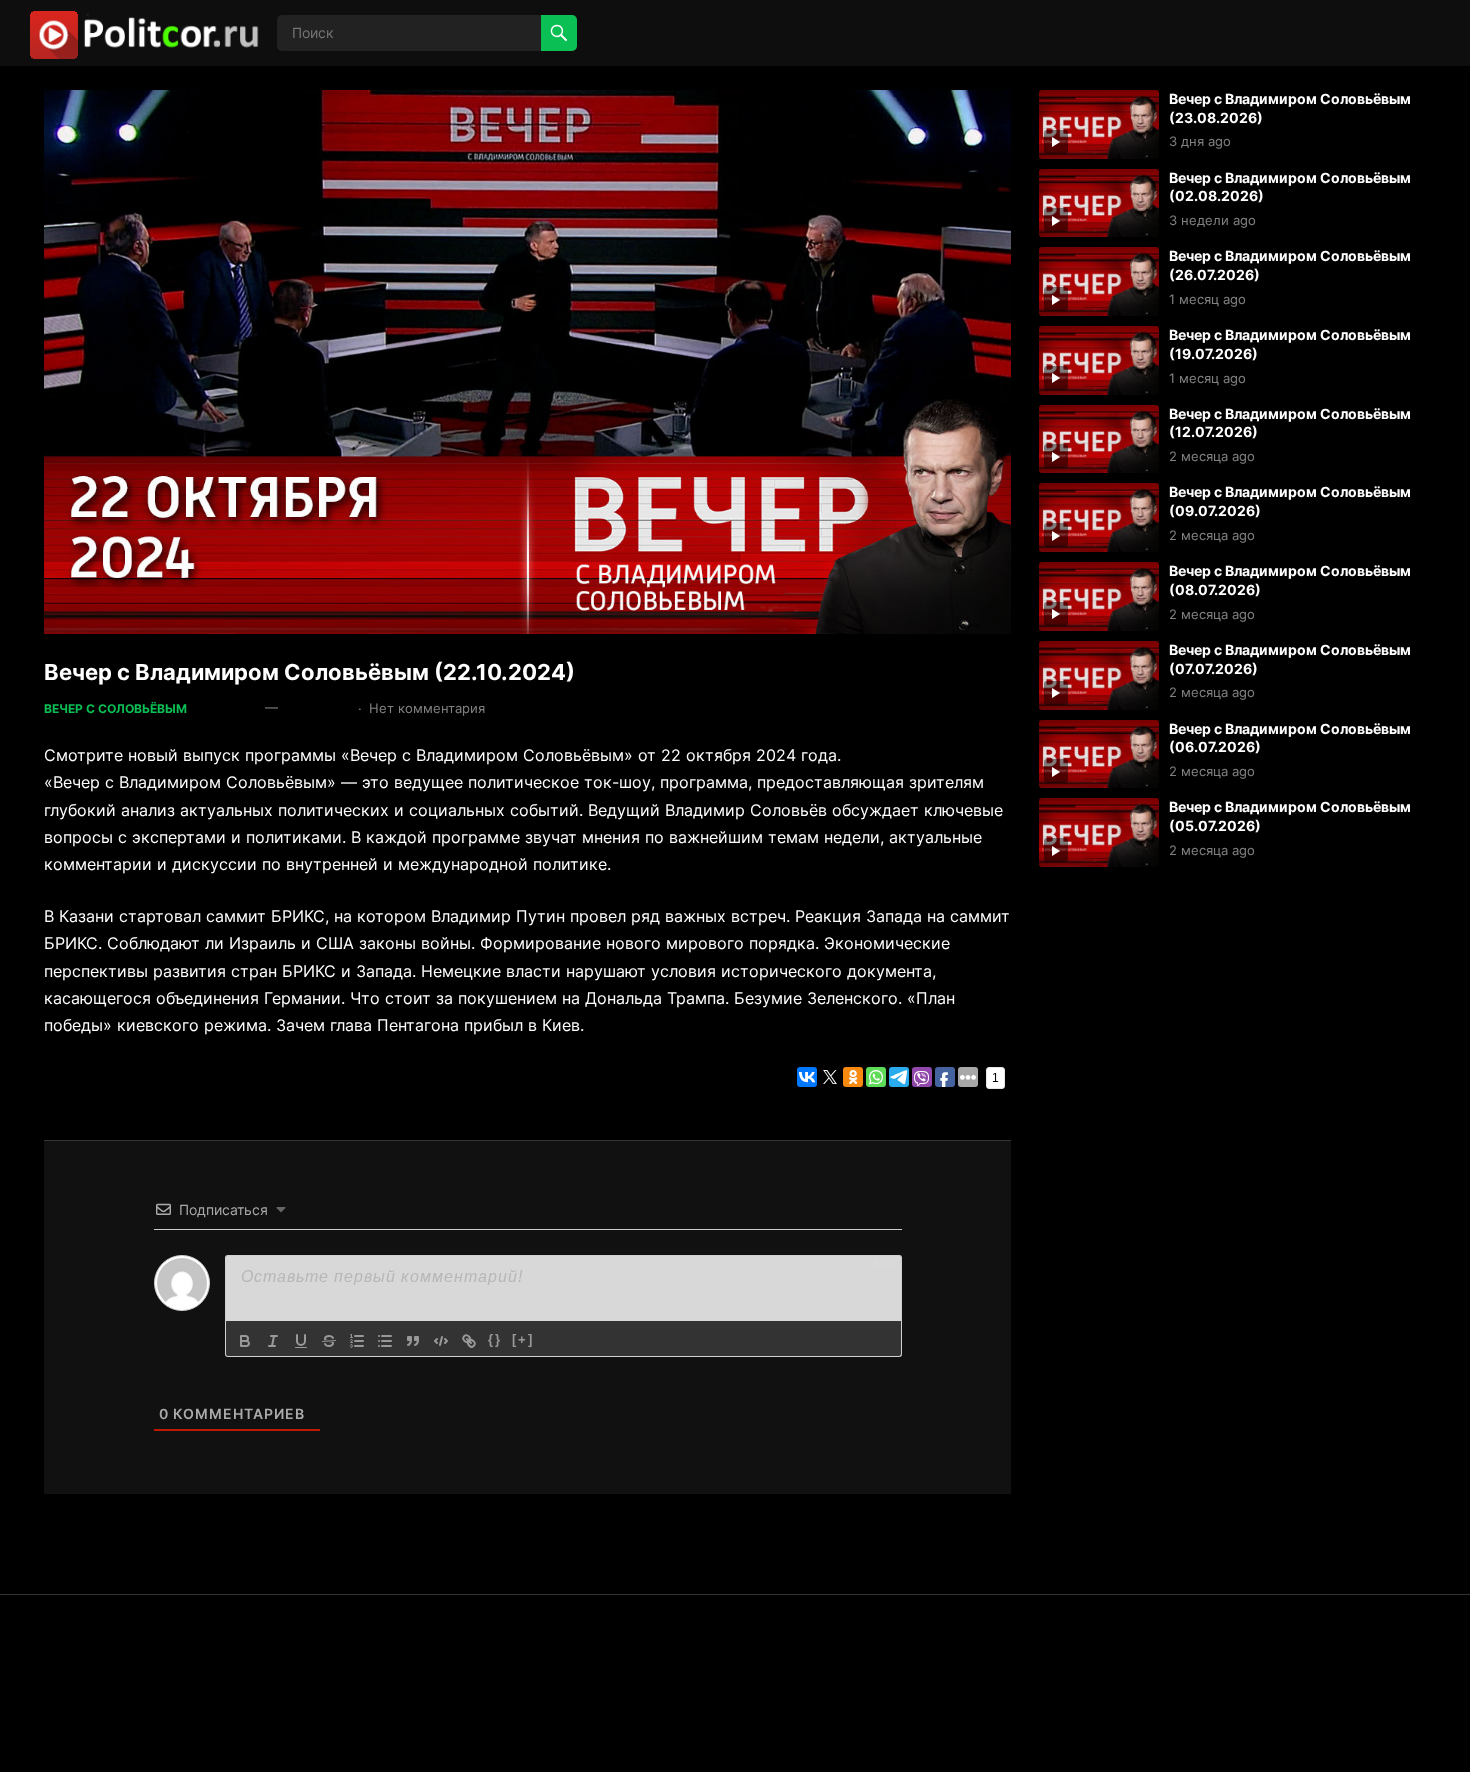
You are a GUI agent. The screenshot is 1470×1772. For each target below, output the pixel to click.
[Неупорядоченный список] (385, 1341)
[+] (523, 1339)
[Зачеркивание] (329, 1341)
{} (495, 1339)
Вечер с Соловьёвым (115, 708)
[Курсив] (273, 1341)
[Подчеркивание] (301, 1341)
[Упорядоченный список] (357, 1341)
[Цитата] (413, 1341)
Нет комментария (427, 708)
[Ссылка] (469, 1341)
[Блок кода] (441, 1341)
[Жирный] (245, 1341)
